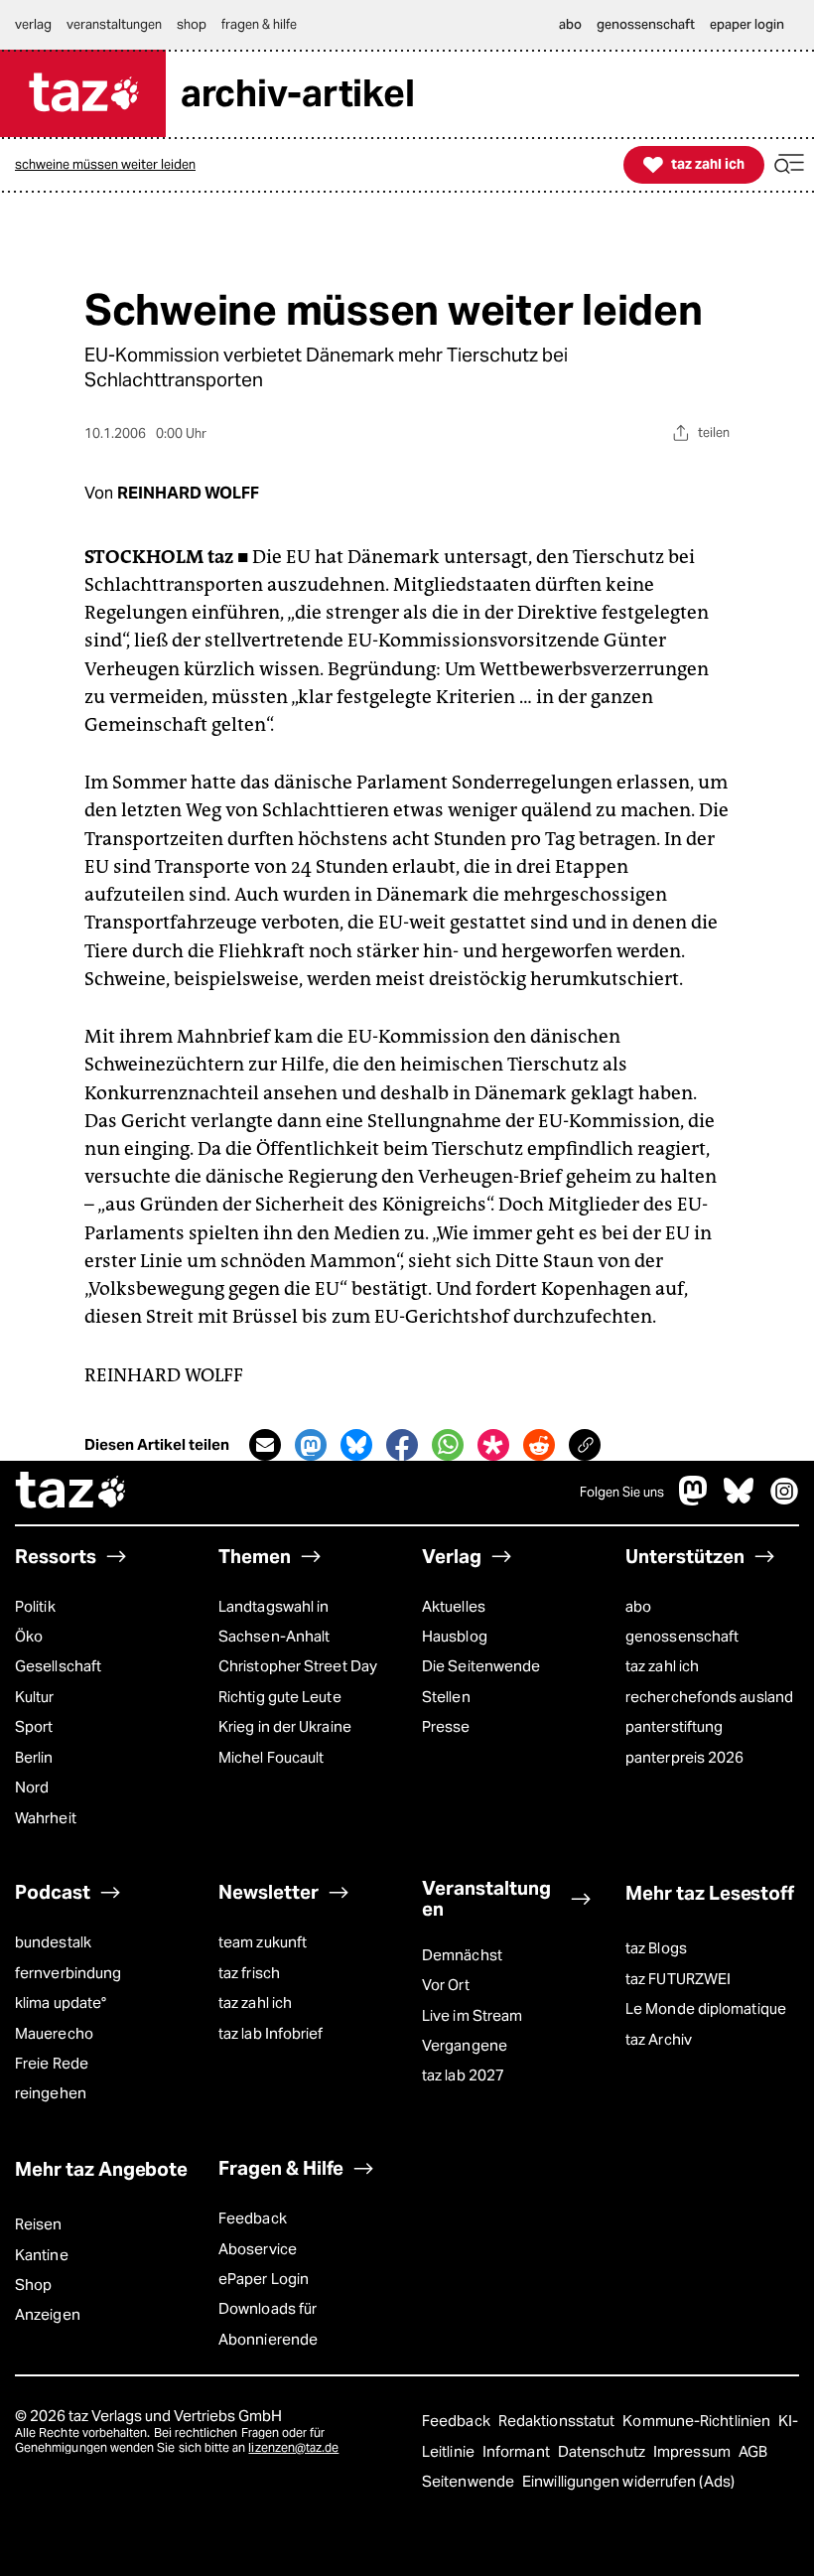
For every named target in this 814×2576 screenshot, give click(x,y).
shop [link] (192, 24)
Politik (35, 1606)
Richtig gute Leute (280, 1697)
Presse (446, 1726)
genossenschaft (682, 1636)
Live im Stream (472, 2015)
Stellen (446, 1697)
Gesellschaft (58, 1666)
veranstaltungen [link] (114, 24)
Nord (32, 1787)
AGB (753, 2451)
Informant (518, 2451)
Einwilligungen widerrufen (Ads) (628, 2481)
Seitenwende (470, 2481)
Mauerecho (54, 2033)
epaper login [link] (747, 24)
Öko (29, 1636)
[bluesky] (739, 1500)
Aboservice (258, 2249)
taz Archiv (659, 2039)
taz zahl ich (662, 1666)
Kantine (42, 2255)
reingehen (51, 2093)
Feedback (253, 2218)
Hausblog (455, 1636)
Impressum (693, 2451)
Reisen (39, 2224)
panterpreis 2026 (684, 1757)
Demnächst (462, 1955)
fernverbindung (68, 1973)
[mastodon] (694, 1500)
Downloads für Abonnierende (268, 2323)
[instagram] (784, 1500)
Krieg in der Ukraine (285, 1726)
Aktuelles (454, 1606)
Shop (33, 2285)
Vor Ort (446, 1985)
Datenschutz (603, 2451)
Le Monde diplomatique (706, 2008)
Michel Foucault (271, 1757)
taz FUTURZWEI (678, 1979)
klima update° (61, 2003)
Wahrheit (46, 1818)
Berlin (34, 1757)
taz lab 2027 (463, 2075)
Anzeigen (48, 2314)
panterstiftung (674, 1726)
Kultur (35, 1697)
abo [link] (570, 24)
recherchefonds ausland (709, 1697)
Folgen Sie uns (622, 1492)
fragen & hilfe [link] (259, 24)
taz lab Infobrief (271, 2033)
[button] (789, 164)
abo (638, 1606)
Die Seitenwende (481, 1666)
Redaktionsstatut (558, 2421)
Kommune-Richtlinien (698, 2421)
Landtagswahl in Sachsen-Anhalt (274, 1621)
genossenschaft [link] (646, 24)
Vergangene (465, 2045)
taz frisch (249, 1973)
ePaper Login (264, 2279)
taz (71, 1493)
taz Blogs (656, 1948)
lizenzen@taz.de (293, 2447)
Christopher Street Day (298, 1666)
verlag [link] (33, 24)
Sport (34, 1726)
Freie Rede (52, 2063)
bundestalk (53, 1942)
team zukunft (263, 1942)
